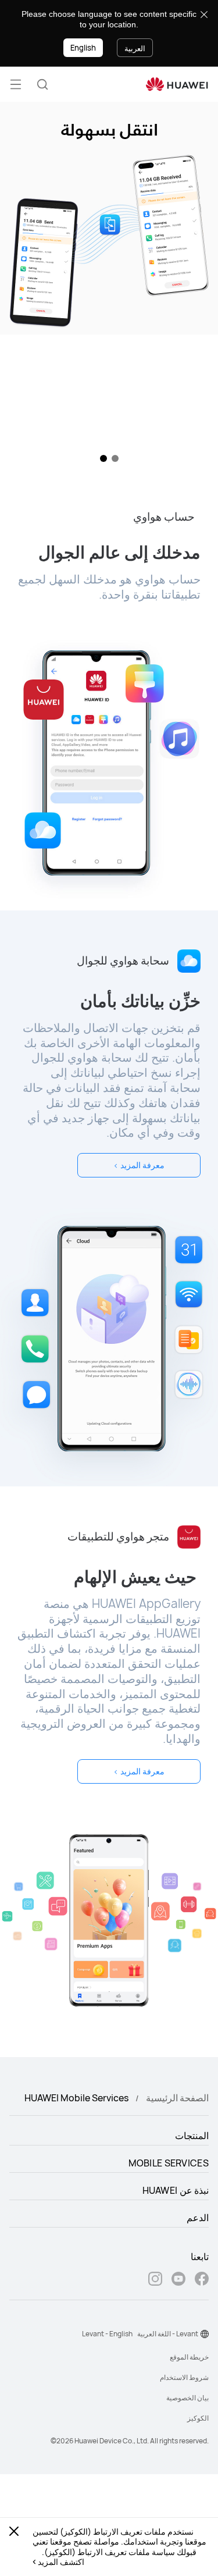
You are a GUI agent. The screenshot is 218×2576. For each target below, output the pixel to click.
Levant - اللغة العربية (168, 2334)
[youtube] (178, 2280)
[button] (42, 84)
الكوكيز (198, 2418)
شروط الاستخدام (184, 2377)
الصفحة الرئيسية (177, 2098)
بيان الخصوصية (187, 2398)
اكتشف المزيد (61, 2562)
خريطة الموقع (189, 2357)
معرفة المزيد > (139, 1165)
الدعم (198, 2218)
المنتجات (192, 2136)
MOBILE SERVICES (169, 2163)
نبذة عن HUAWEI (176, 2190)
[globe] (205, 2334)
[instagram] (155, 2280)
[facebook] (202, 2280)
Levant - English (107, 2334)
